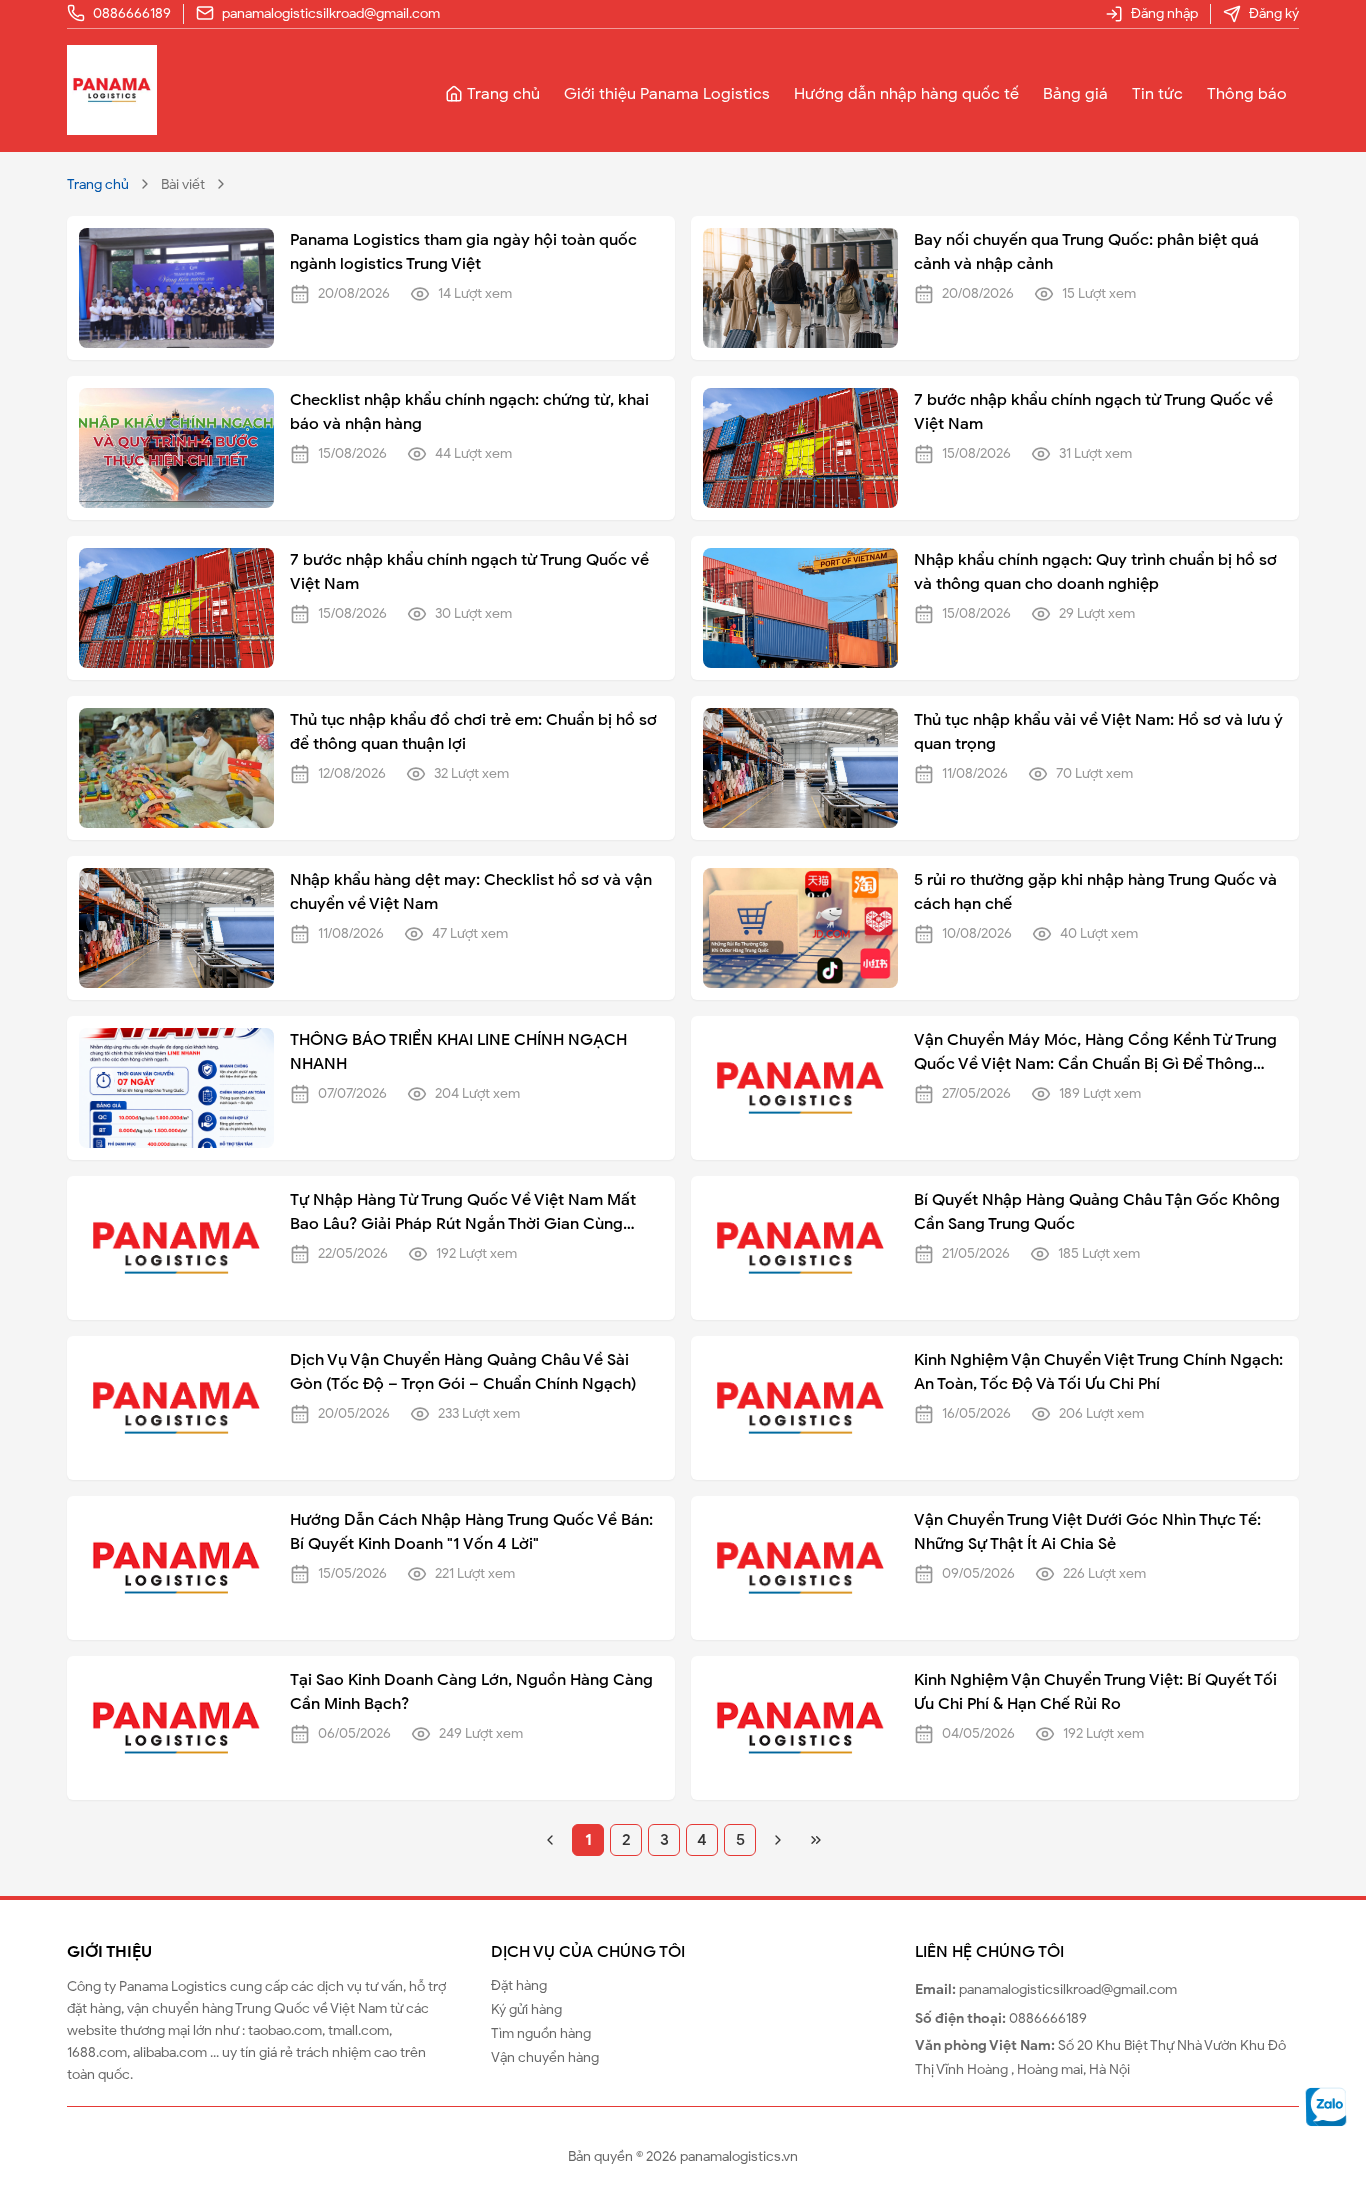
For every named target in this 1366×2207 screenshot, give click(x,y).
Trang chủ (503, 94)
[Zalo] (1326, 2106)
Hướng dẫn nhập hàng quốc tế (906, 94)
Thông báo (1247, 94)
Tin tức (1157, 94)
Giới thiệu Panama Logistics (667, 94)
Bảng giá (1075, 94)
